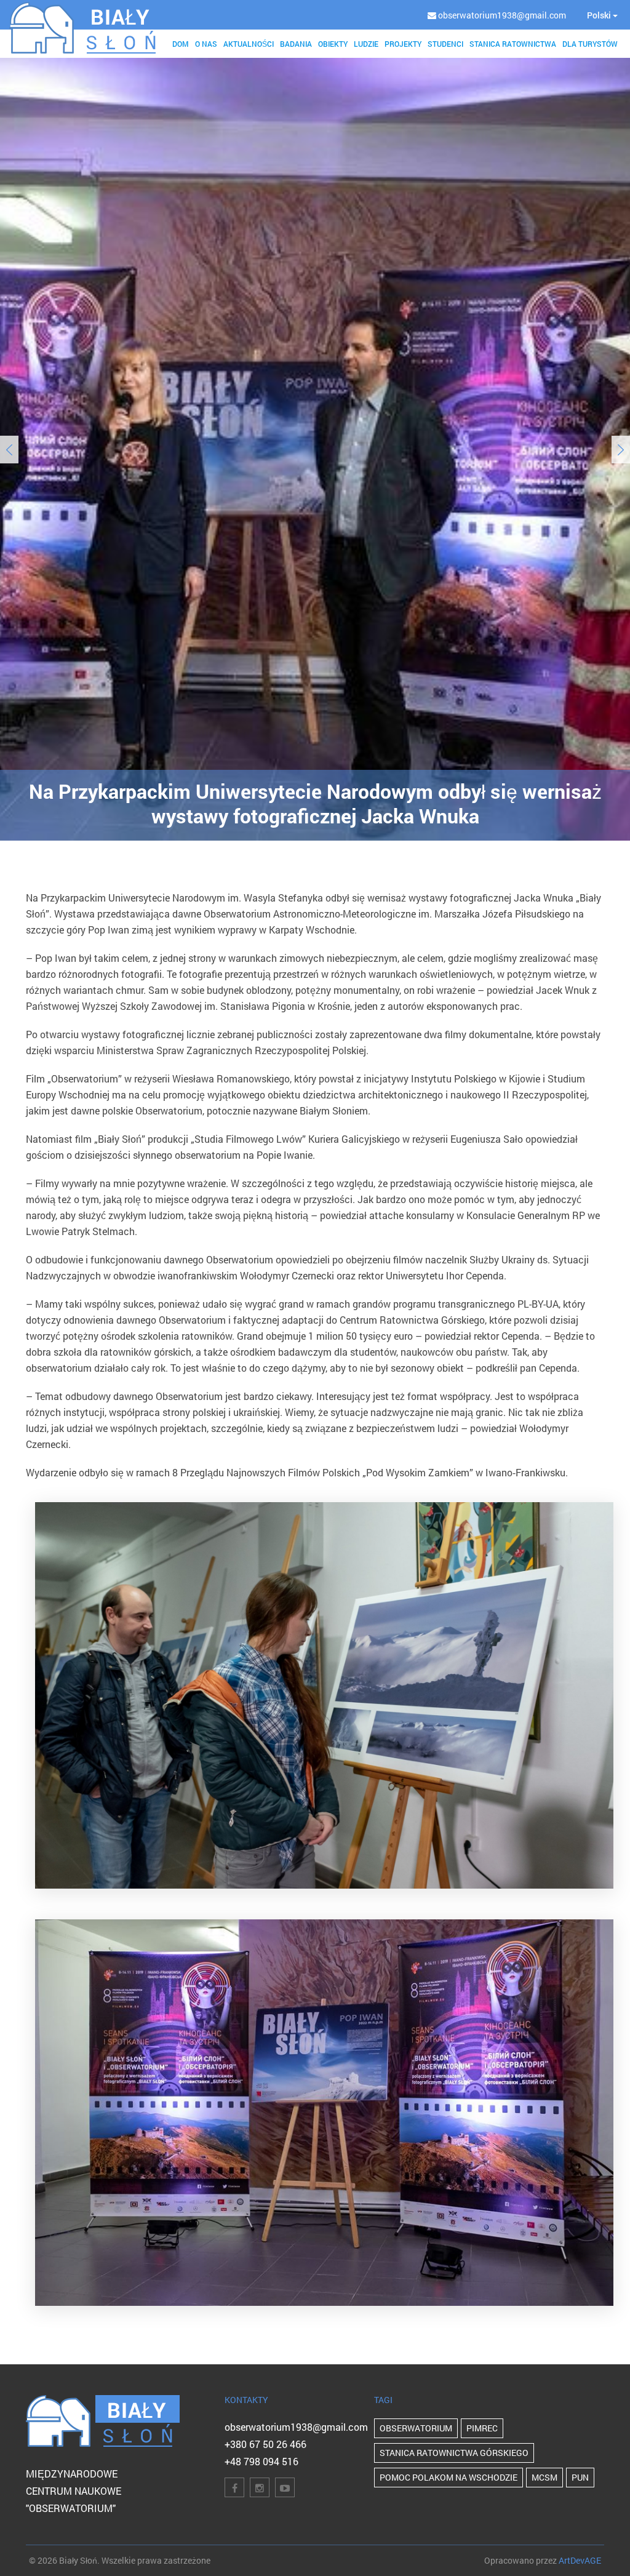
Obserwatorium (416, 2428)
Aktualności (249, 44)
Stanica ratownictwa (513, 44)
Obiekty (333, 44)
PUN (580, 2477)
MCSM (544, 2477)
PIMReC (482, 2428)
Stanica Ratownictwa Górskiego (454, 2453)
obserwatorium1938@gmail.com (296, 2427)
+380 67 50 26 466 (265, 2444)
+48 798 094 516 (261, 2461)
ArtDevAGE (580, 2560)
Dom (181, 44)
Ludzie (366, 44)
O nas (206, 44)
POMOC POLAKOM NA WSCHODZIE (449, 2477)
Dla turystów (590, 44)
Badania (296, 44)
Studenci (445, 44)
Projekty (403, 44)
